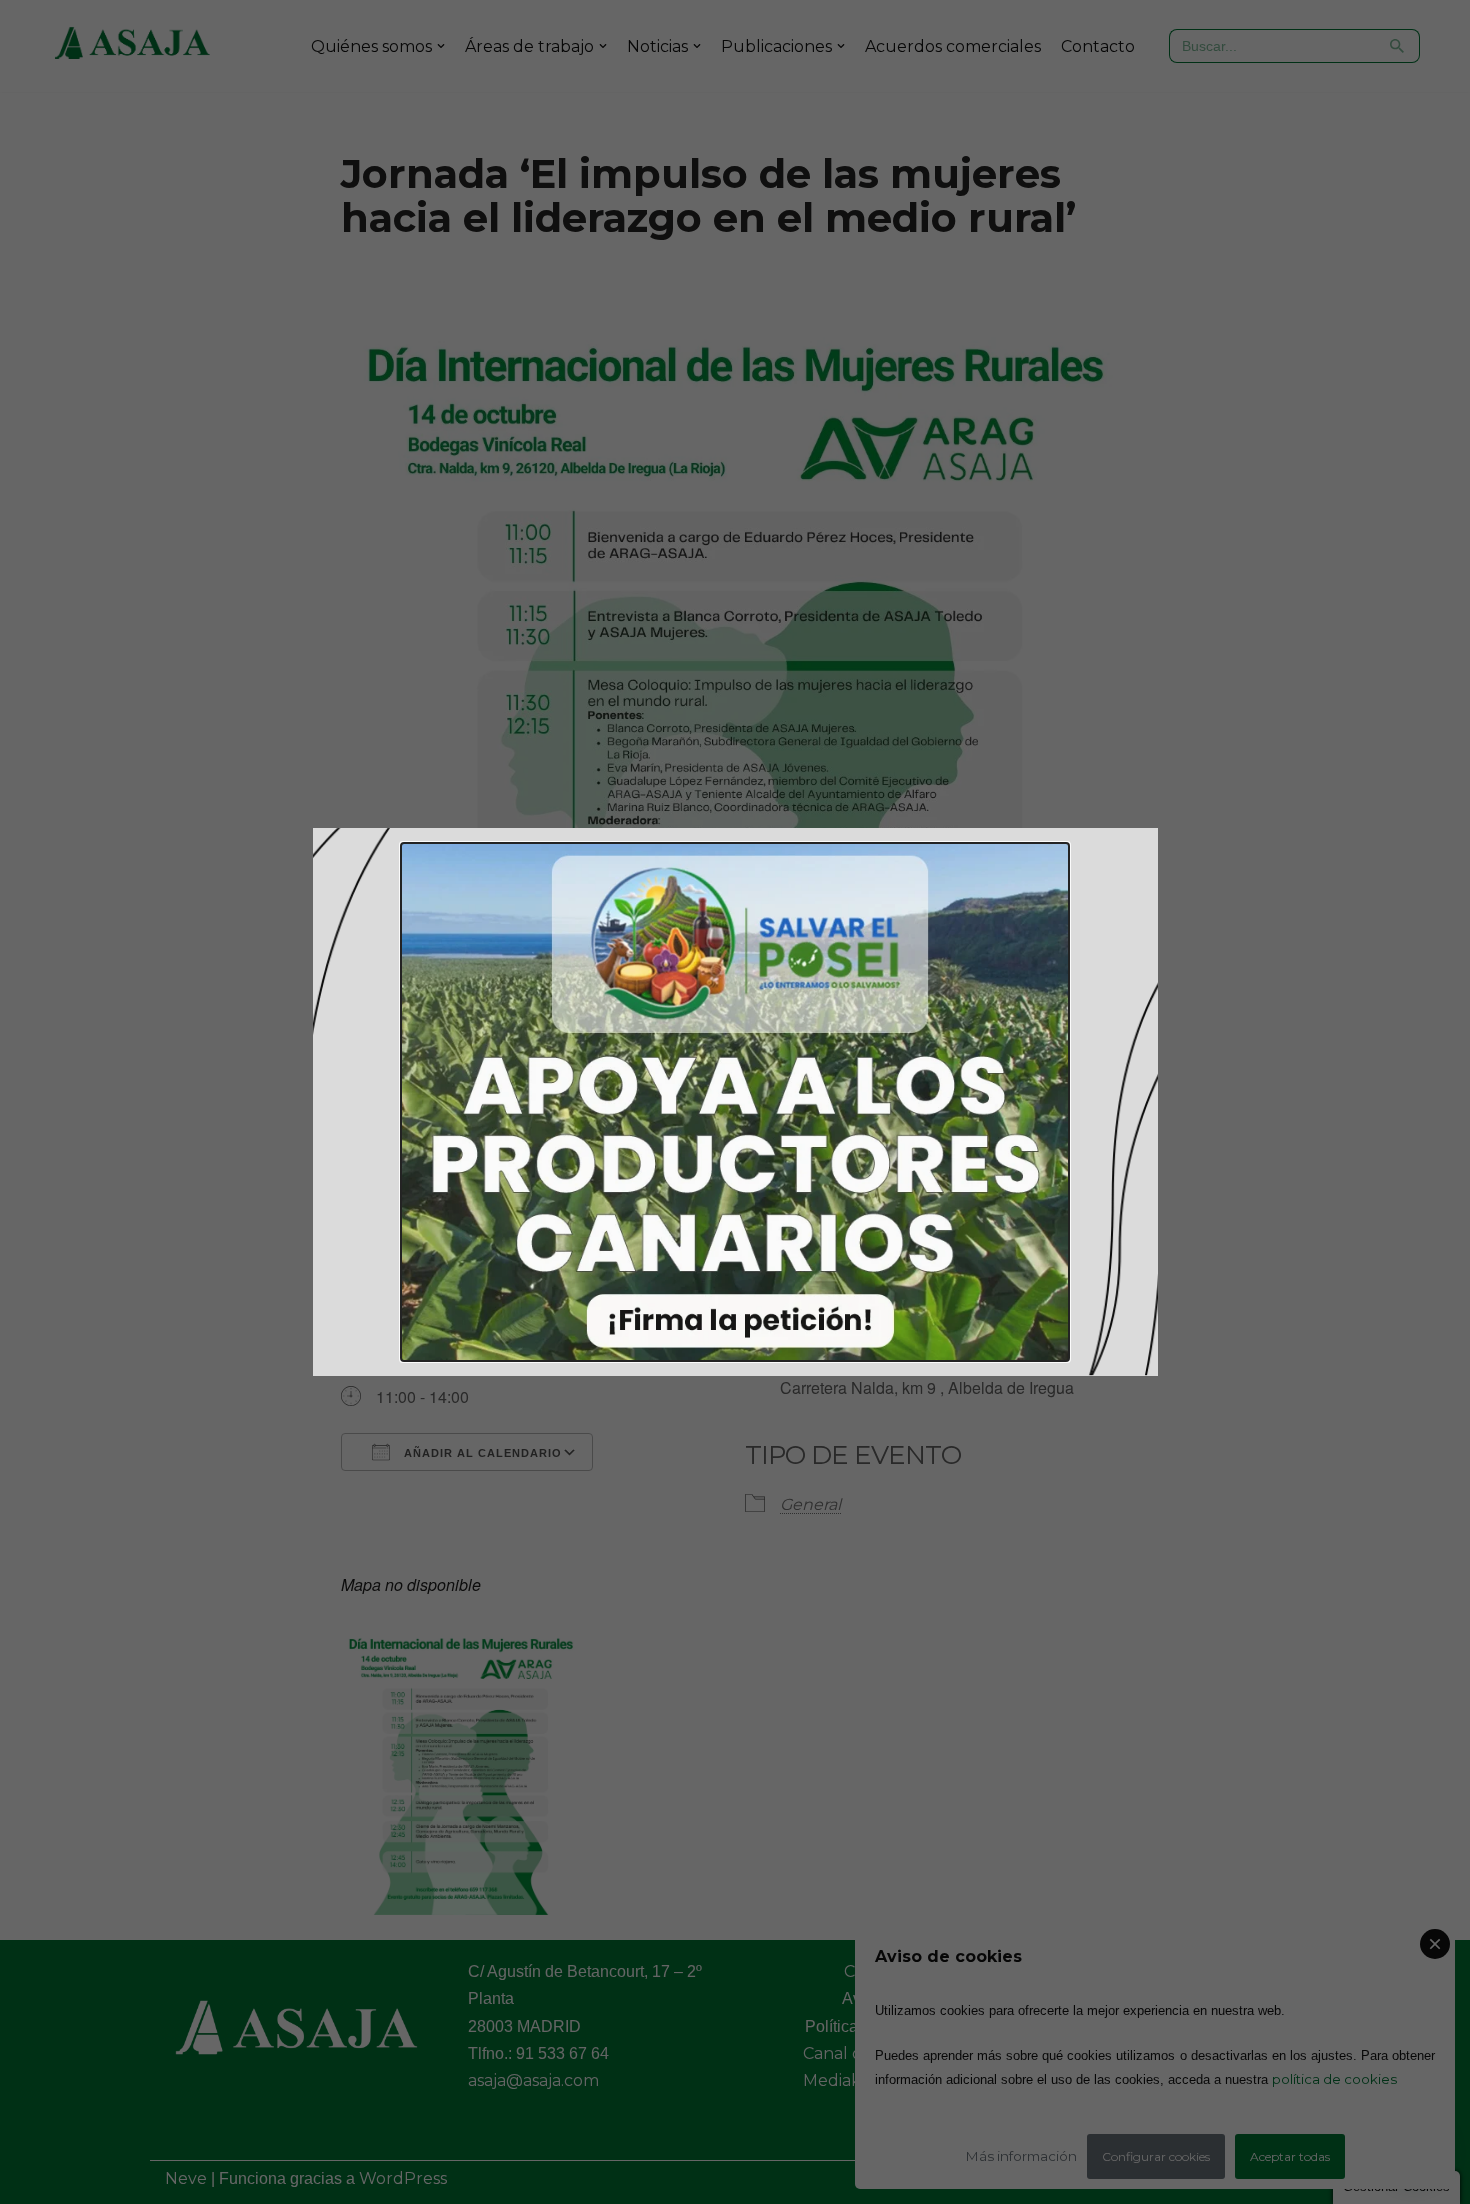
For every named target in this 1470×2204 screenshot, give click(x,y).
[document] (735, 1102)
